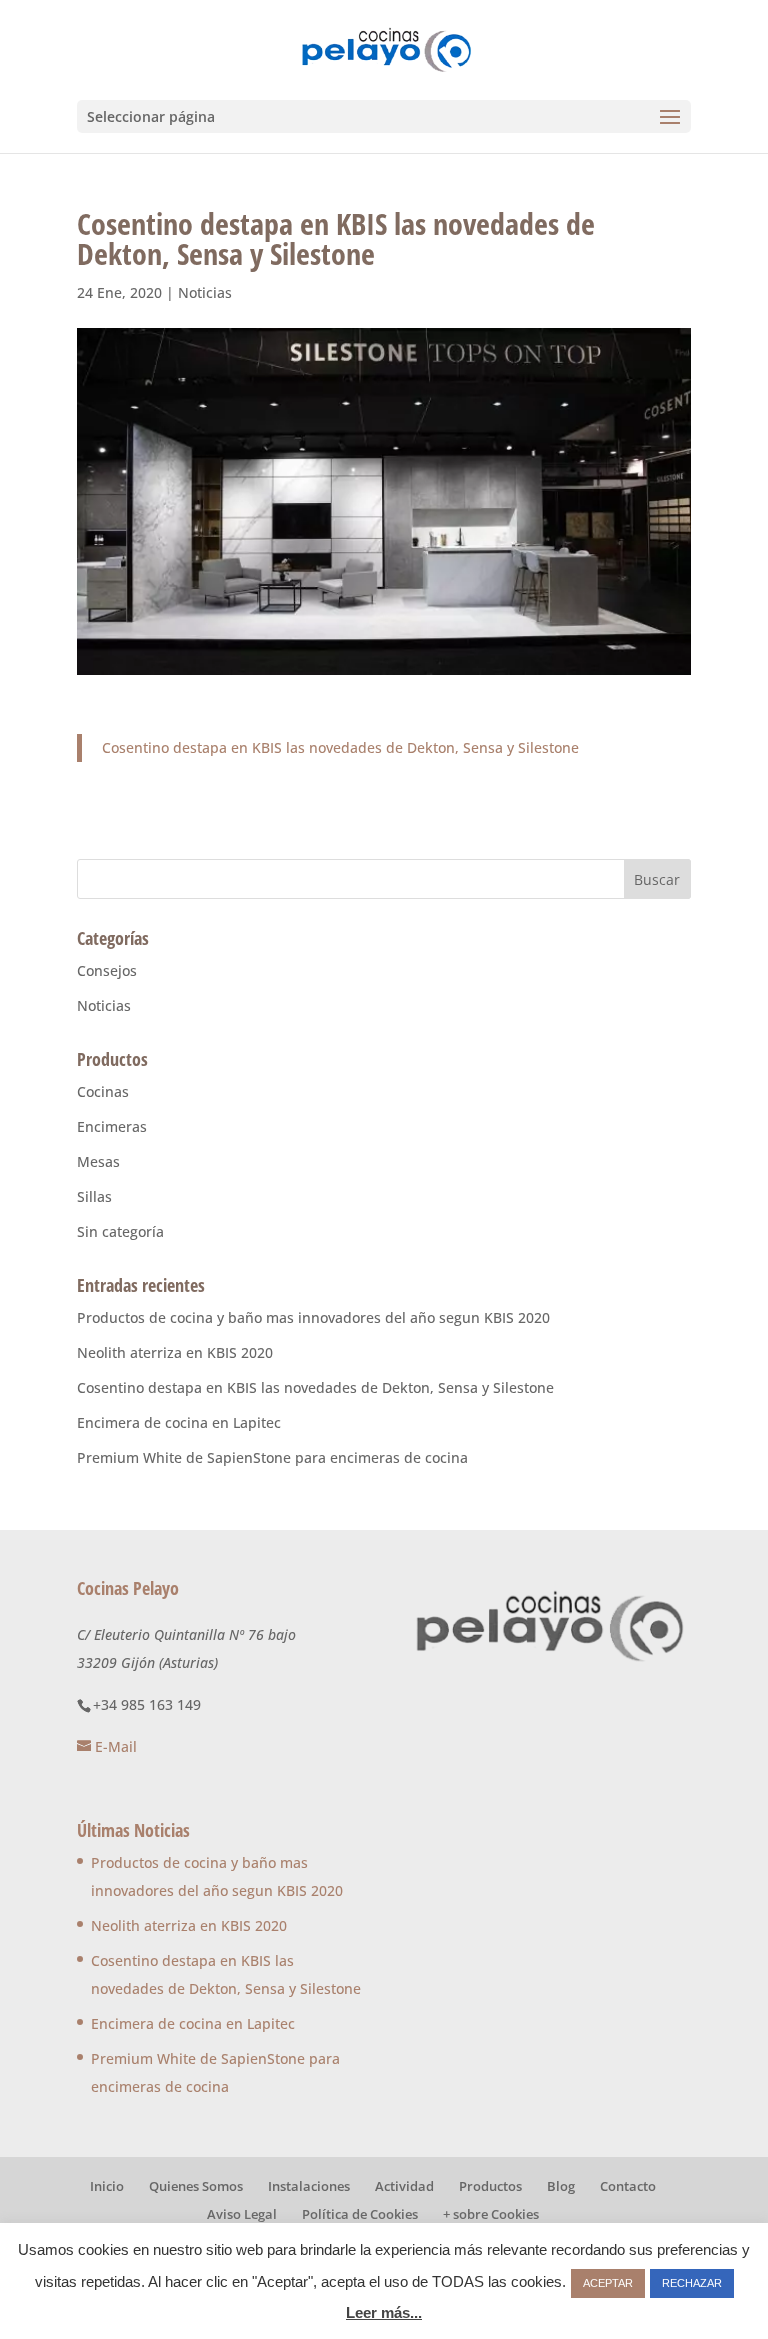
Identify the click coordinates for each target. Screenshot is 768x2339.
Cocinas (103, 1091)
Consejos (107, 970)
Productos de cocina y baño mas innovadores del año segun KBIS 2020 (313, 1317)
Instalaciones (309, 2186)
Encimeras (112, 1126)
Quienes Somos (196, 2186)
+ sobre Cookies (491, 2214)
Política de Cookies (360, 2214)
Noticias (205, 292)
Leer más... (384, 2312)
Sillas (94, 1196)
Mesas (98, 1161)
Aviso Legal (242, 2214)
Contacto (628, 2186)
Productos (490, 2186)
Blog (561, 2186)
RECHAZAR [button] (692, 2283)
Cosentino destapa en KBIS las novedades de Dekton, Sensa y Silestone (340, 747)
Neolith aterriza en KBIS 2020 (175, 1352)
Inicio (107, 2186)
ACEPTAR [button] (608, 2283)
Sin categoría (120, 1231)
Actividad (404, 2186)
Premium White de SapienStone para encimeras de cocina (272, 1457)
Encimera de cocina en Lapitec (179, 1422)
